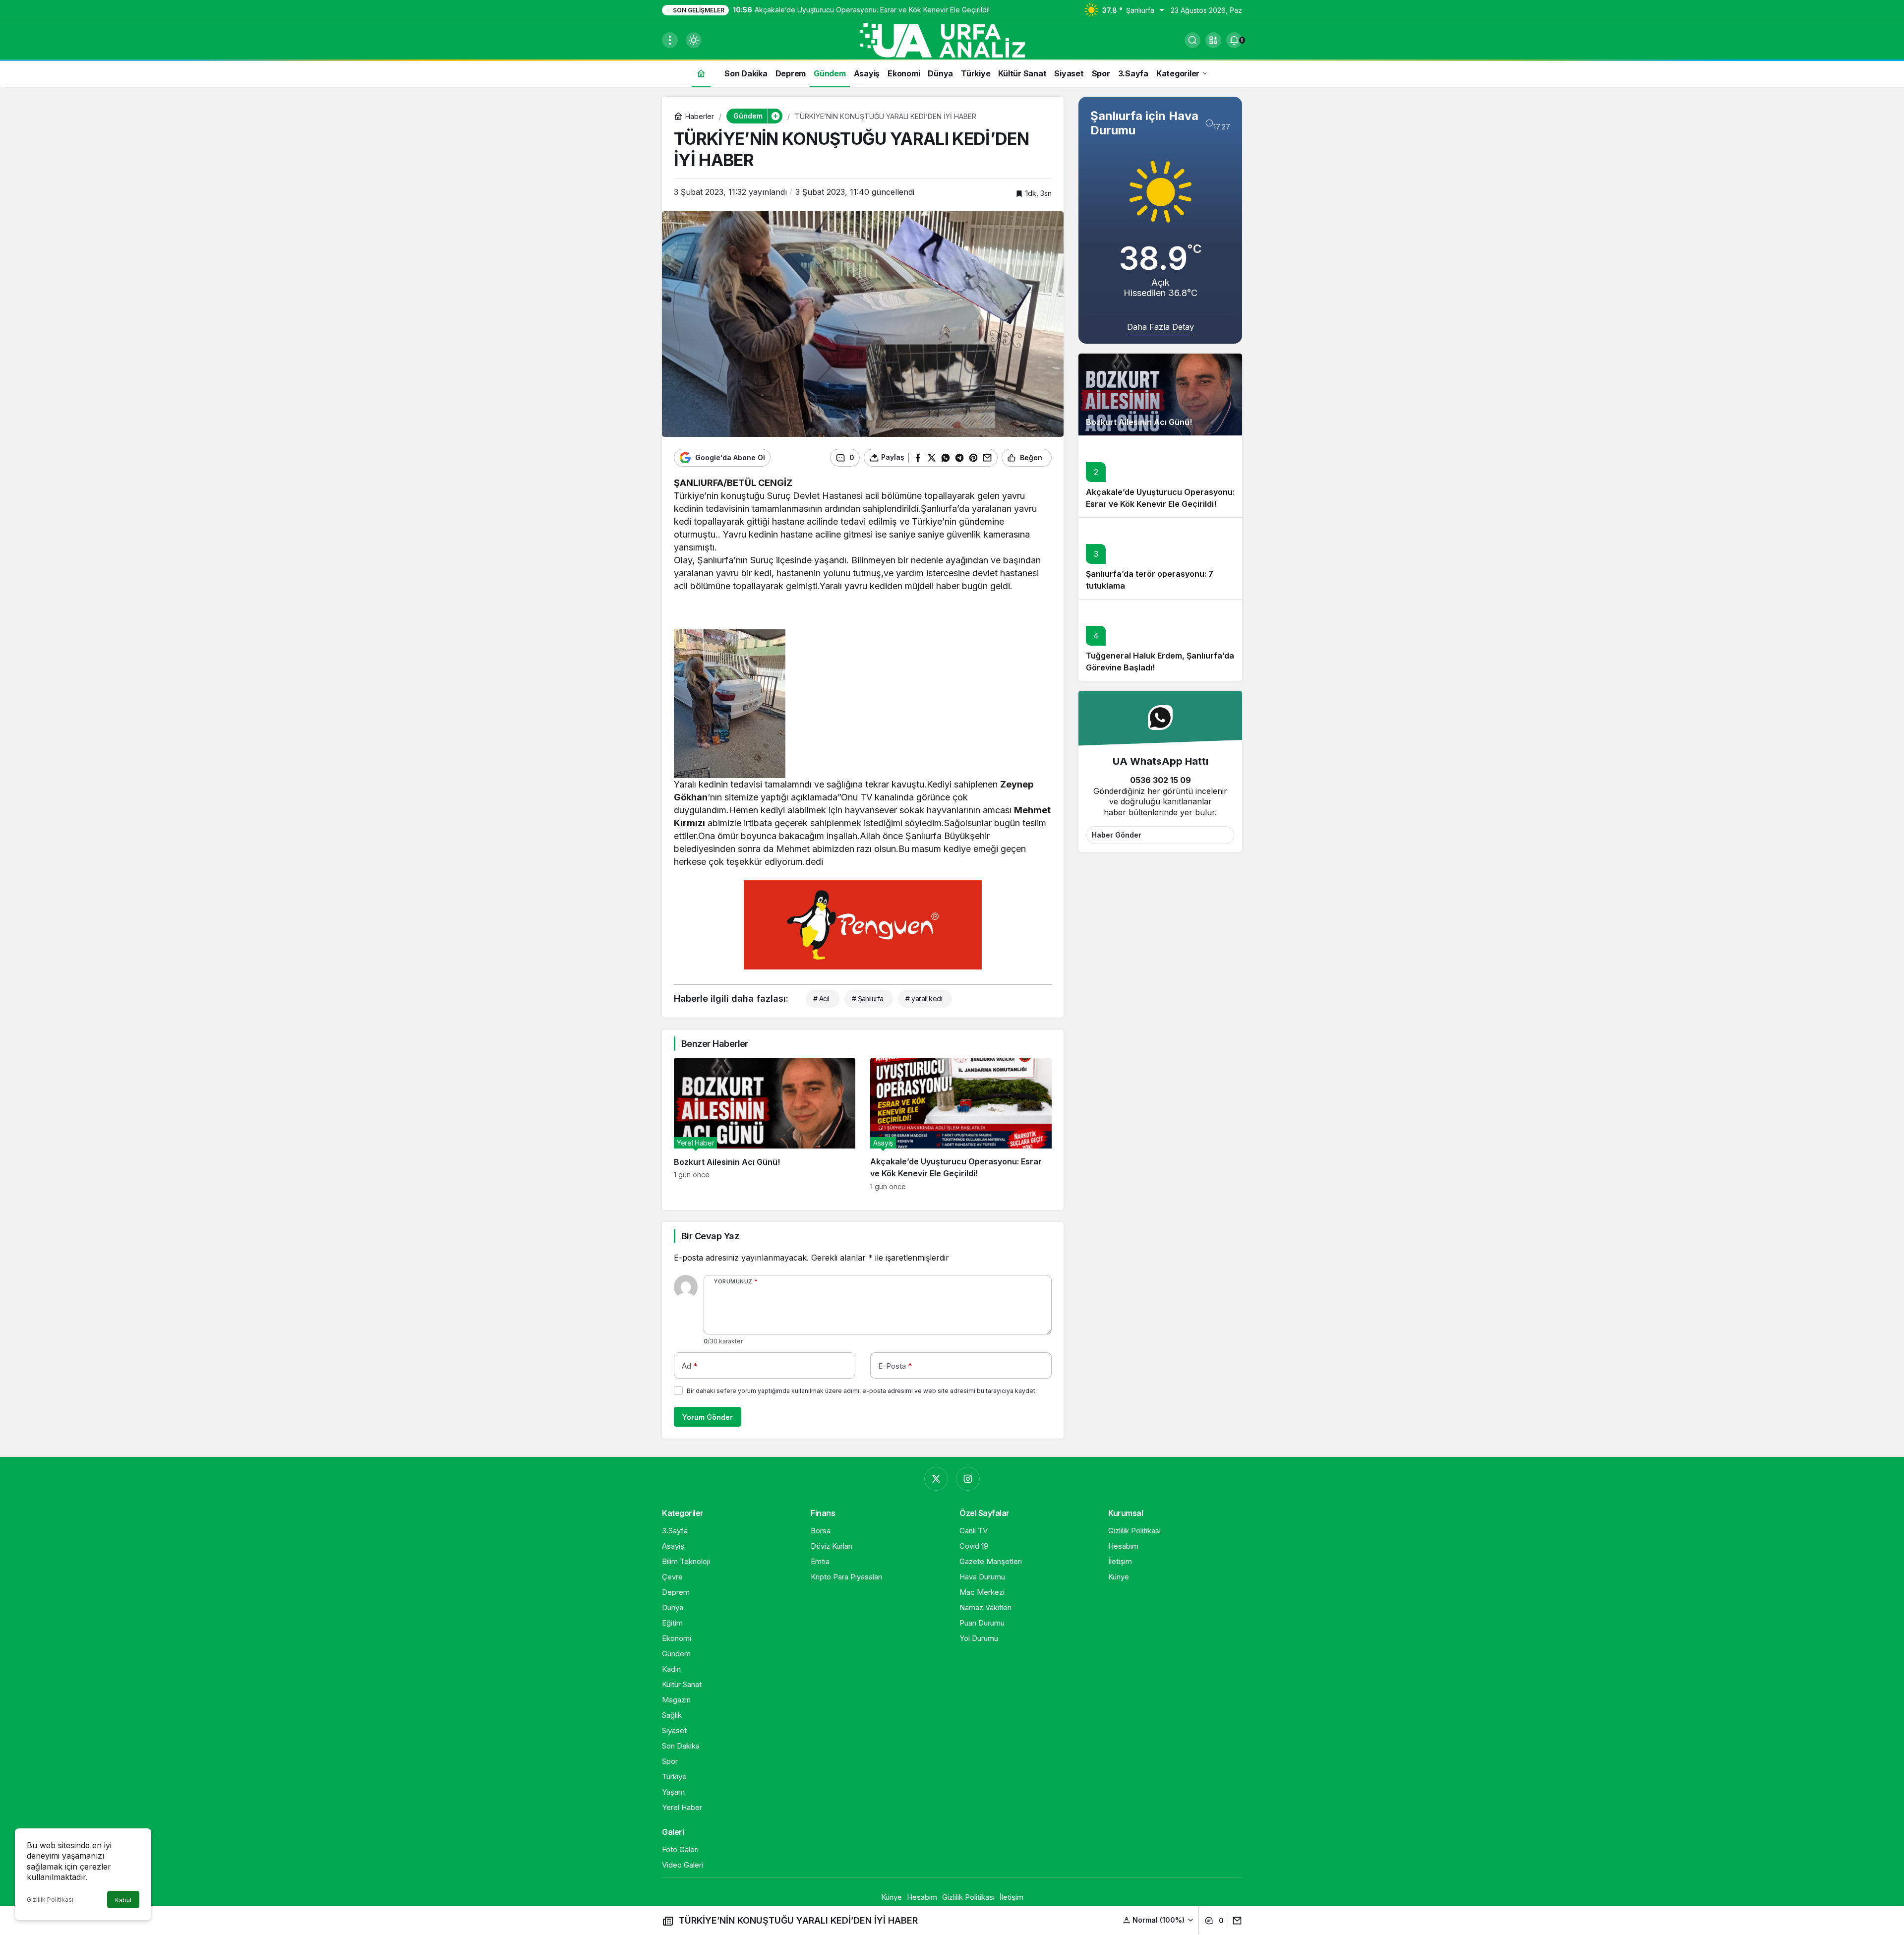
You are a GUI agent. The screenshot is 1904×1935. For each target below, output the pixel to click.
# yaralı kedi (924, 998)
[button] (1213, 40)
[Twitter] (936, 1479)
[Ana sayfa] (701, 73)
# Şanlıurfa (868, 998)
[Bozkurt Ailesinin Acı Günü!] (765, 1124)
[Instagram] (968, 1479)
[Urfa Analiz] (952, 39)
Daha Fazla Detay (1160, 327)
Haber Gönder (1117, 835)
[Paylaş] (1235, 1921)
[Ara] (1192, 40)
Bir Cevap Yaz (710, 1236)
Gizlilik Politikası (50, 1900)
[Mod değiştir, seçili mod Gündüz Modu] (694, 40)
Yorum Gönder (708, 1417)
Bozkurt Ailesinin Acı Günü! (1139, 422)
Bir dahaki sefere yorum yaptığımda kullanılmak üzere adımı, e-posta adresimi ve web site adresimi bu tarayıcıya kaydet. (862, 1391)
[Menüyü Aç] (670, 40)
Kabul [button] (123, 1900)
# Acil (821, 998)
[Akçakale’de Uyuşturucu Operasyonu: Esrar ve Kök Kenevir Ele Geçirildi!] (961, 1124)
